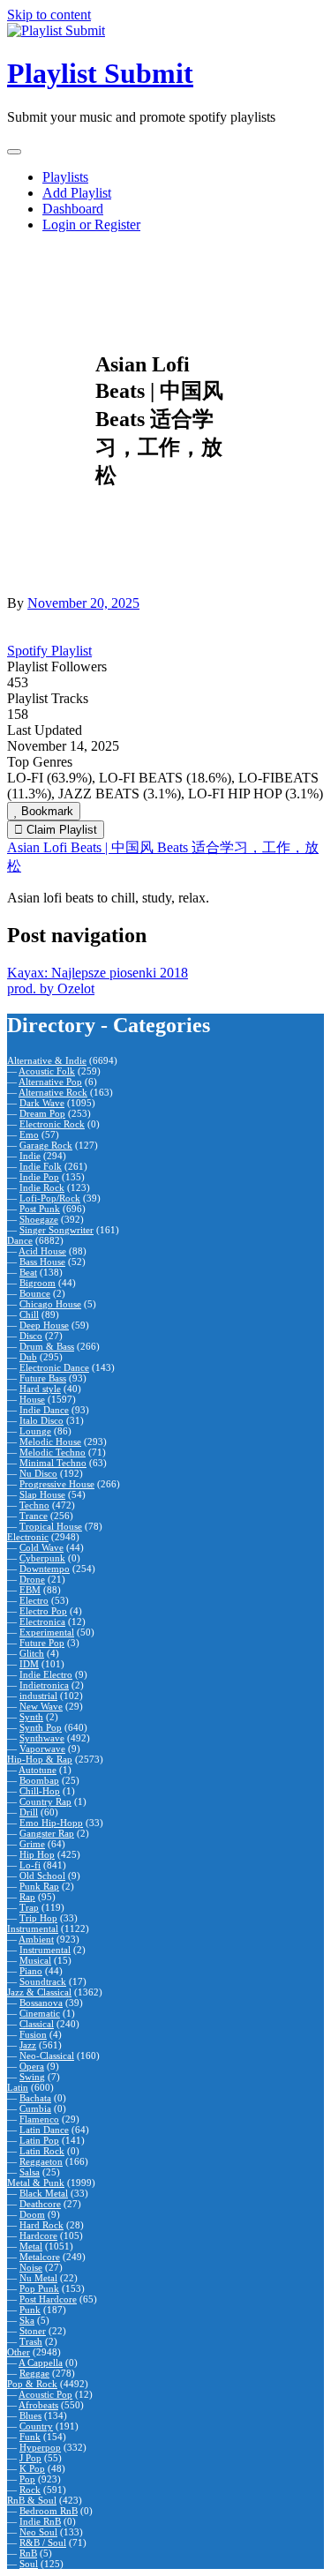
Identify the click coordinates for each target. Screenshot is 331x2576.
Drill (29, 1812)
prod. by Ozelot (51, 988)
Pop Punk (39, 2288)
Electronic (28, 1537)
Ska (27, 2320)
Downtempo (45, 1569)
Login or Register (91, 225)
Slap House (42, 1494)
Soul (29, 2564)
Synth (31, 1717)
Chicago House (50, 1304)
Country (36, 2426)
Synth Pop (41, 1727)
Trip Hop (38, 1918)
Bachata (35, 2098)
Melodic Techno (53, 1452)
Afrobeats (38, 2405)
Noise (31, 2267)
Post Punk (40, 1209)
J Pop (30, 2458)
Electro (34, 1600)
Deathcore (40, 2204)
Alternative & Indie (47, 1060)
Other (19, 2352)
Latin (18, 2087)
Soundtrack (43, 1981)
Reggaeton (41, 2161)
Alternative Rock (53, 1092)
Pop (27, 2479)
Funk (30, 2437)
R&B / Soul (43, 2542)
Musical (35, 1960)
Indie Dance (44, 1410)
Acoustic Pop (45, 2394)
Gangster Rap (47, 1833)
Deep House (44, 1325)
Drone (32, 1579)
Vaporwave (42, 1749)
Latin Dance (44, 2130)
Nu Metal (38, 2278)
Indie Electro (46, 1674)
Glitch (32, 1653)
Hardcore (38, 2235)
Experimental (47, 1632)
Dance (20, 1240)
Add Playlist (77, 193)
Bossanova (41, 2003)
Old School (42, 1876)
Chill (29, 1314)
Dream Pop (42, 1113)
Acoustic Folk (47, 1071)
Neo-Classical (47, 2056)
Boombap (39, 1780)
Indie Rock (42, 1187)
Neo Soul (38, 2532)
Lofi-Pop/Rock (50, 1198)
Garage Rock (46, 1145)
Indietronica (44, 1685)
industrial (38, 1696)
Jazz (28, 2045)
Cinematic (40, 2013)
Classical (37, 2024)
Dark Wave (42, 1103)
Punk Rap (39, 1886)
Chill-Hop (40, 1791)
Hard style (40, 1389)
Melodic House (50, 1442)
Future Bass (43, 1378)
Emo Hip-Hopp (51, 1823)
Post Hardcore (48, 2299)
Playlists (65, 177)
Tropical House (51, 1526)
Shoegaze (39, 1219)
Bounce (35, 1293)
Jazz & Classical (39, 1992)
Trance (34, 1516)
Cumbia (35, 2108)
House (32, 1399)
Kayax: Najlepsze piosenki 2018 (98, 973)
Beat (28, 1272)
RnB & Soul (32, 2500)
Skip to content (49, 15)
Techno (34, 1505)
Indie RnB (40, 2521)
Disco (31, 1336)
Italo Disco (41, 1420)
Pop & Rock (32, 2384)
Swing (32, 2077)
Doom (32, 2214)
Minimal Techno (53, 1463)
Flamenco (39, 2119)
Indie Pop (39, 1177)
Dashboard (73, 209)
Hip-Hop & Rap (40, 1759)
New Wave (41, 1706)
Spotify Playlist (49, 651)
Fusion (33, 2034)
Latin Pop (39, 2140)
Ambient (36, 1939)
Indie (30, 1156)
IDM (29, 1664)
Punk (30, 2310)
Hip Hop (37, 1854)
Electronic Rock (52, 1124)
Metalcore (40, 2257)
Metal (31, 2246)
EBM (30, 1590)
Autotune (38, 1770)
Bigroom (38, 1283)
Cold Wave (41, 1547)
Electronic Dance (54, 1367)
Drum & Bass (47, 1346)
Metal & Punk (36, 2183)
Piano (31, 1971)
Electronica (42, 1621)
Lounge (35, 1431)
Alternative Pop (50, 1082)
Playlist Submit (100, 73)
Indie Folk (41, 1166)
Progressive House (57, 1484)
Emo (29, 1134)
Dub (28, 1357)
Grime (32, 1844)
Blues (30, 2415)
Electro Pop (43, 1611)
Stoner (33, 2331)
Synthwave (42, 1738)
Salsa (30, 2172)
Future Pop (42, 1643)
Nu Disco (38, 1473)
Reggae (34, 2373)
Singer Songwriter (56, 1230)
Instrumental (33, 1928)
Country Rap (45, 1801)
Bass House (42, 1262)
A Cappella (41, 2363)
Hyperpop (40, 2447)
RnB (28, 2553)
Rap (27, 1897)
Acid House (42, 1251)
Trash (31, 2341)
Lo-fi (30, 1865)
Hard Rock (41, 2225)
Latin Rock (42, 2151)
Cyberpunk (42, 1558)
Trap (29, 1907)
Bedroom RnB (49, 2511)
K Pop (32, 2468)
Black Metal (44, 2193)
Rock (30, 2490)
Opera (32, 2066)
